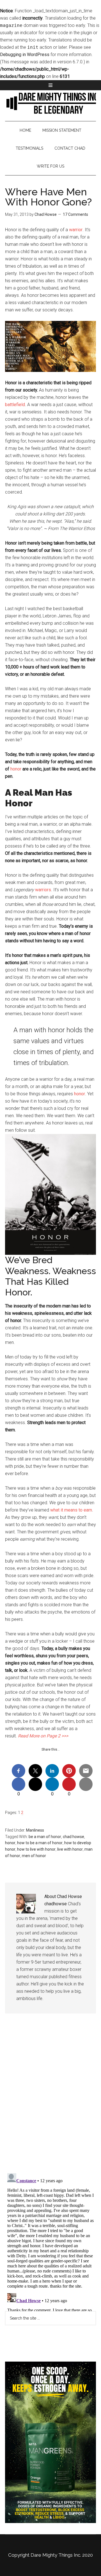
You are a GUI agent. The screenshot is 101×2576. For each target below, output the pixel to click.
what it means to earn (71, 1510)
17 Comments (75, 214)
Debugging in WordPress (25, 55)
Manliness (35, 1830)
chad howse (74, 1837)
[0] (19, 1784)
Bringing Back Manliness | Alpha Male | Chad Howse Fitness (50, 103)
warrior (76, 230)
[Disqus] (50, 2098)
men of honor (34, 1856)
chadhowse (56, 1904)
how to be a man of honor (40, 1843)
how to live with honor (36, 1849)
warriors (43, 890)
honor (16, 769)
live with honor (70, 1849)
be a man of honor (45, 1837)
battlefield (15, 405)
